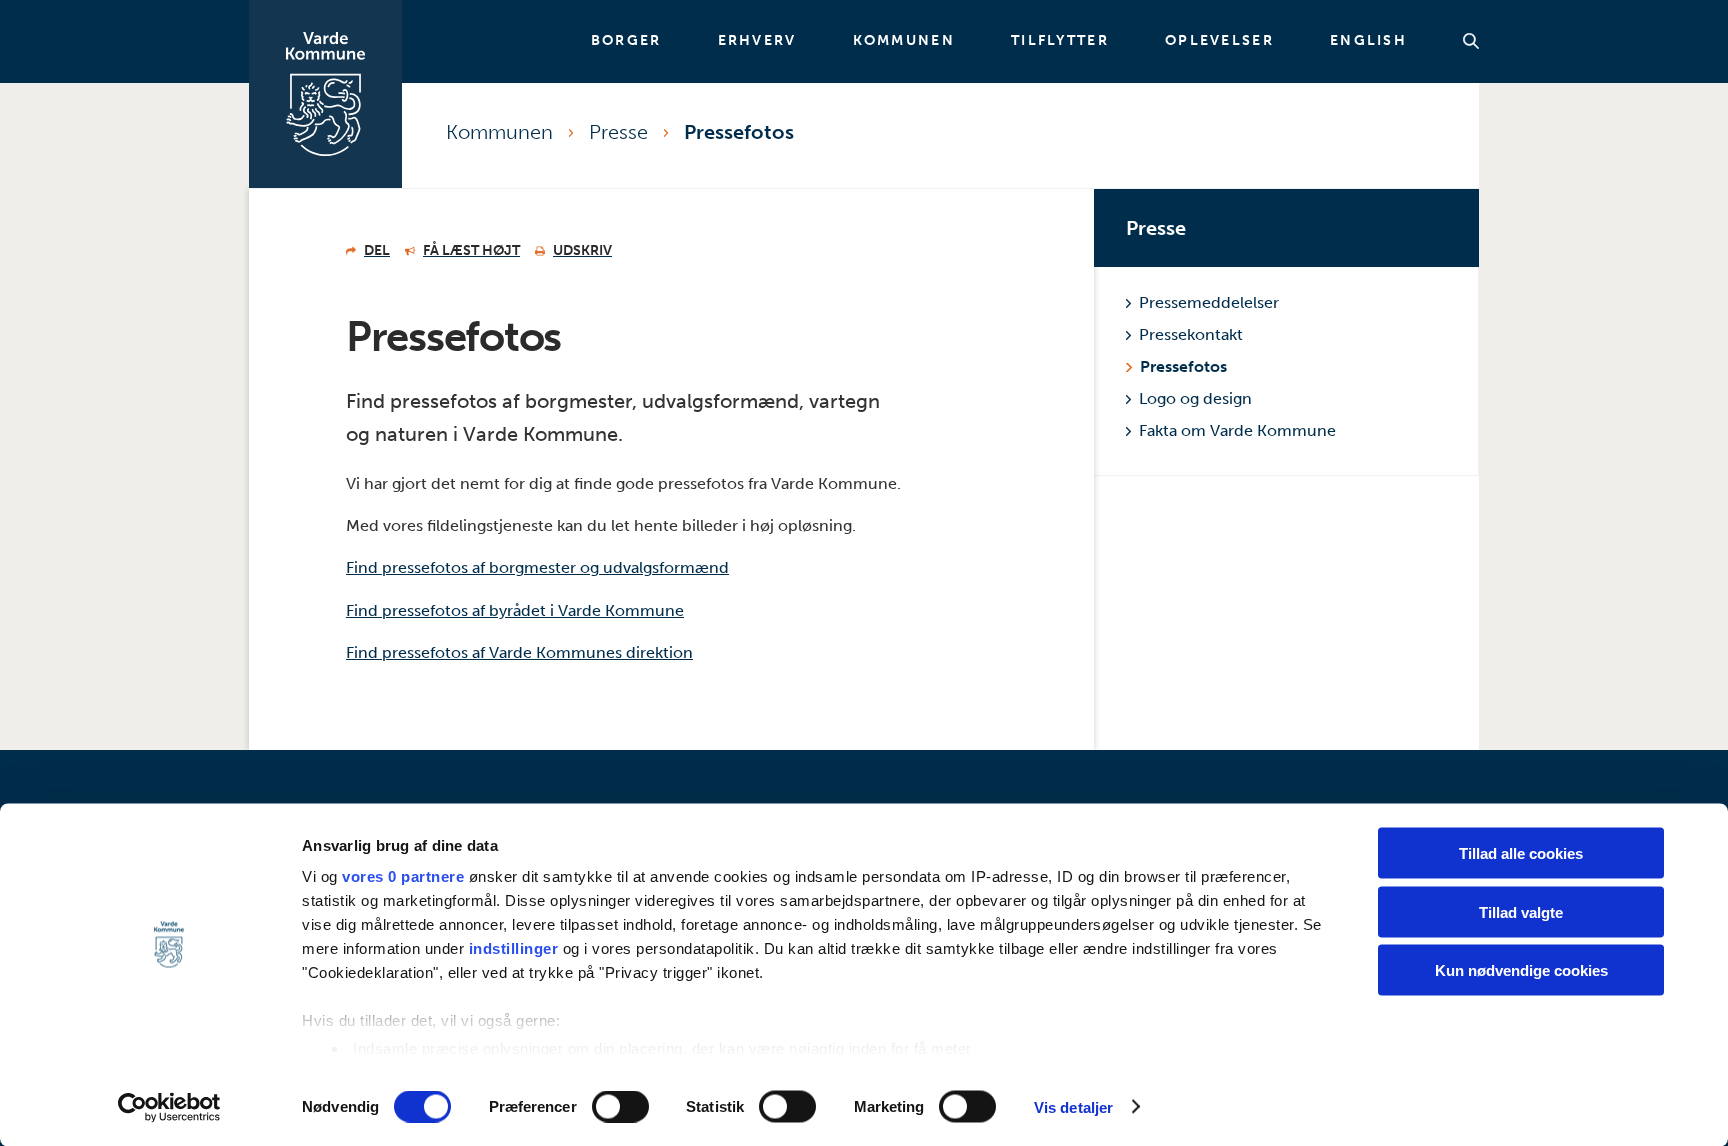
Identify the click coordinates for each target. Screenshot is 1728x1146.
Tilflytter (1060, 41)
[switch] (620, 1106)
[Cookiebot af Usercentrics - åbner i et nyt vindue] (169, 1107)
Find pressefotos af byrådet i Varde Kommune (515, 610)
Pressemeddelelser (1209, 302)
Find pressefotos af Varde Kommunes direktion (519, 652)
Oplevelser (1219, 41)
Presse (618, 132)
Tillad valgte (1521, 911)
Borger (626, 41)
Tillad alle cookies (1521, 853)
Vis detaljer (1073, 1106)
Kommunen (904, 41)
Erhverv (757, 41)
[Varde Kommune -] (325, 94)
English (1368, 41)
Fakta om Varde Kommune (1237, 430)
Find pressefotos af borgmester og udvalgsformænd (537, 567)
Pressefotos (739, 132)
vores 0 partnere (403, 876)
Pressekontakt (1191, 334)
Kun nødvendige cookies (1521, 970)
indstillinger (514, 948)
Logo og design (1195, 398)
